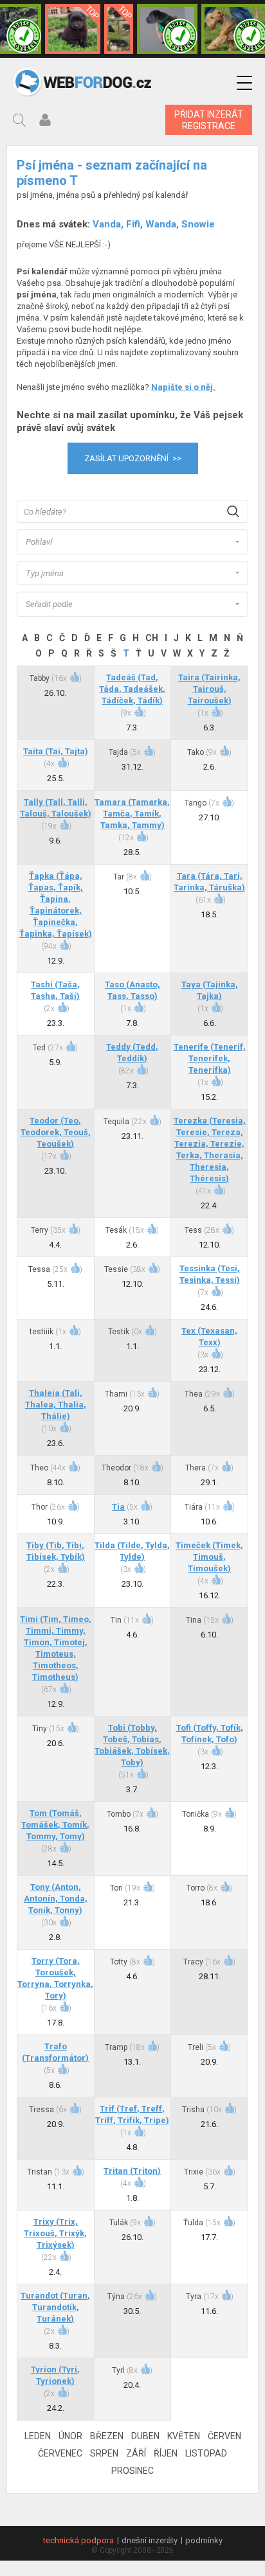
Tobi (132, 1745)
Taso (132, 990)
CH (152, 638)
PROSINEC (132, 2471)
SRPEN (104, 2453)
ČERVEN (224, 2436)
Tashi (55, 990)
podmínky (204, 2540)
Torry (55, 1978)
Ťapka (56, 905)
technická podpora (78, 2540)
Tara (209, 882)
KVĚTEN (184, 2436)
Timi (56, 1648)
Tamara (132, 814)
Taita (56, 751)
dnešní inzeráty (150, 2540)
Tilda (132, 1551)
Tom (55, 1825)
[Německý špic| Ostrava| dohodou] (73, 29)
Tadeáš (132, 689)
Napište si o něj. (183, 387)
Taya (210, 990)
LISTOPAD (206, 2453)
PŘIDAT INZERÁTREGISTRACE (209, 120)
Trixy (55, 2233)
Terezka (210, 1150)
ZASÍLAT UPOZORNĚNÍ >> (133, 458)
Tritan (132, 2171)
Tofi (210, 1734)
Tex (209, 1337)
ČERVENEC (60, 2453)
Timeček (209, 1557)
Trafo (55, 2052)
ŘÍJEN (166, 2453)
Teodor (56, 1132)
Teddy (132, 1053)
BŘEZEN (107, 2436)
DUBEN (145, 2436)
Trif (132, 2114)
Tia (118, 1507)
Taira (209, 689)
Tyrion (55, 2375)
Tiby (56, 1551)
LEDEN (38, 2436)
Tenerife (210, 1058)
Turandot (55, 2307)
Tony (56, 1899)
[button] (244, 83)
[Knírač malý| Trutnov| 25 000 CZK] (118, 29)
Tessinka (210, 1274)
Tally (56, 808)
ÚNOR (70, 2436)
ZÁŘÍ (136, 2453)
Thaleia (56, 1405)
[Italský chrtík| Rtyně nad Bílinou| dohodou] (168, 29)
